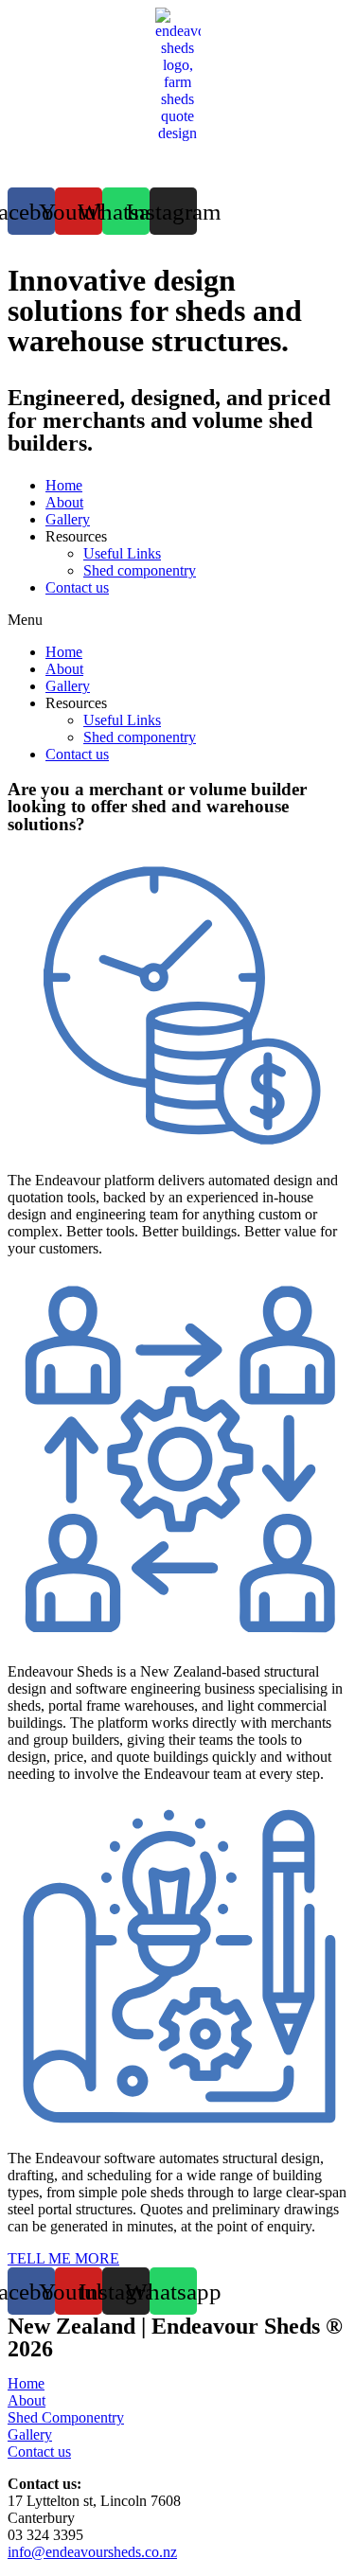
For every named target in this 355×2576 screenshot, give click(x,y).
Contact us (77, 587)
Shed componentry (140, 570)
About (64, 502)
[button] (177, 620)
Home (64, 485)
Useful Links (122, 553)
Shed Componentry (66, 2417)
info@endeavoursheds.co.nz (92, 2552)
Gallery (68, 519)
